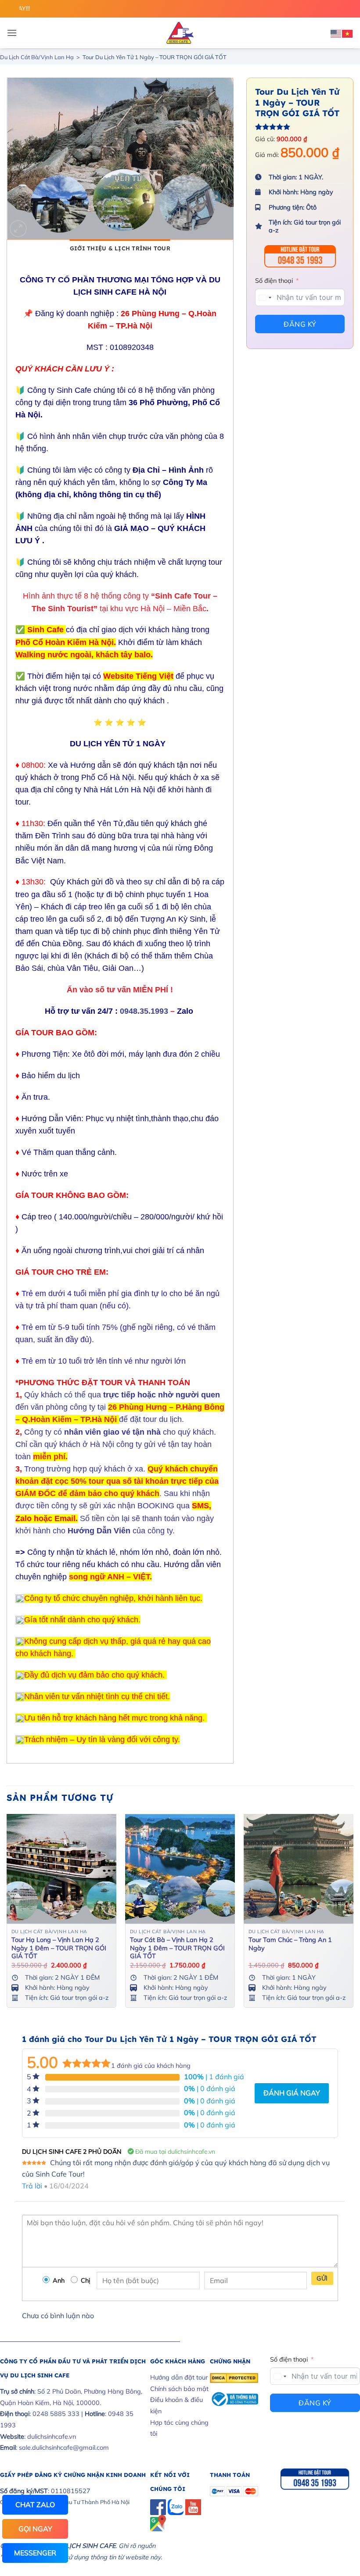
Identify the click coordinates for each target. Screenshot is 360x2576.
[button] (12, 33)
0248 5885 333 (56, 2414)
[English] (336, 33)
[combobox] (265, 298)
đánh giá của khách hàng (151, 2066)
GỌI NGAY (35, 2529)
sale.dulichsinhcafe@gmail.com (64, 2448)
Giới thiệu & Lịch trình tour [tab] (120, 248)
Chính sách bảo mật (179, 2389)
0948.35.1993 (144, 1011)
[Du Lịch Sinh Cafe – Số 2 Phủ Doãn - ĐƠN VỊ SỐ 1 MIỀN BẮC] (180, 33)
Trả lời (32, 2186)
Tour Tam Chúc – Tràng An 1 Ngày (290, 1944)
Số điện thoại (274, 281)
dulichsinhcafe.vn (52, 2437)
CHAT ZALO (35, 2505)
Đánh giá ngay (292, 2093)
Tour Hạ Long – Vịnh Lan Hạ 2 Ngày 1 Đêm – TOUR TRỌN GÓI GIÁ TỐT (59, 1948)
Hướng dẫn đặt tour (179, 2377)
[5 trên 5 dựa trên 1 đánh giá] (300, 127)
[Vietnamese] (348, 33)
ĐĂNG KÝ (300, 324)
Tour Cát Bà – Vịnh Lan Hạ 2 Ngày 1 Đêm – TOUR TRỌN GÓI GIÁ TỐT (177, 1948)
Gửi (322, 2278)
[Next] (353, 1914)
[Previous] (7, 1914)
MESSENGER (35, 2553)
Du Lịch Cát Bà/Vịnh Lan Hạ (37, 57)
